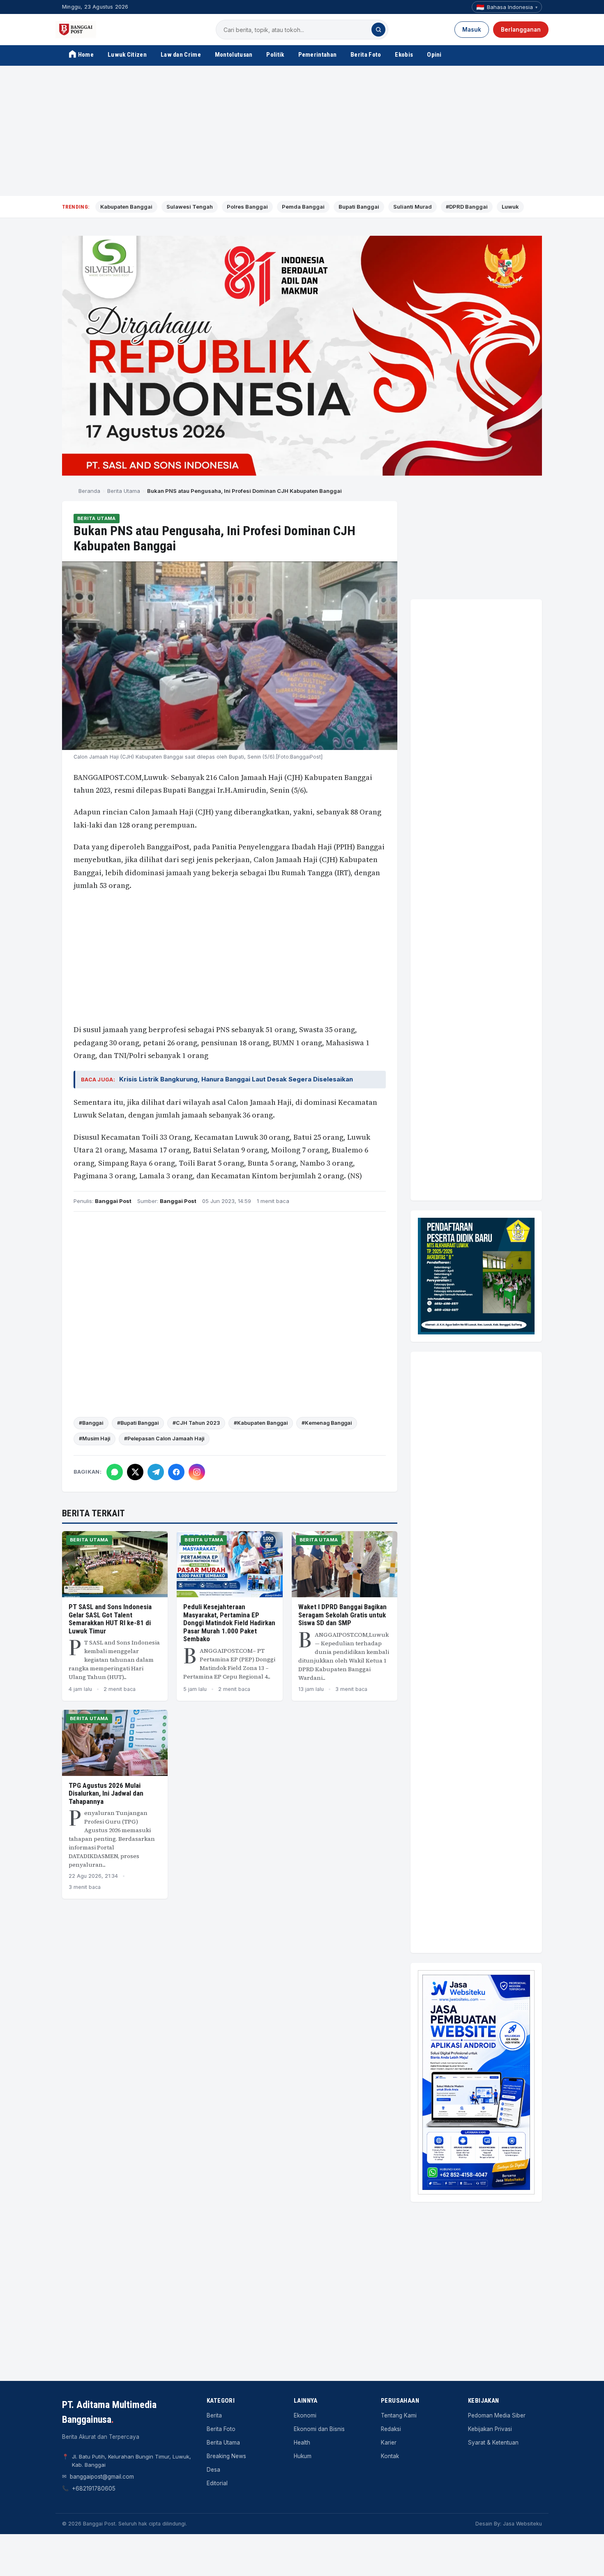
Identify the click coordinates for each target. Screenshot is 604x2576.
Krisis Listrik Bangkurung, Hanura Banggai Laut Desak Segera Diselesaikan (236, 1079)
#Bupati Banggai (138, 1423)
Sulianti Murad (413, 207)
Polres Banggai (247, 207)
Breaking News (226, 2456)
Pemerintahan (318, 55)
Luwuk (510, 207)
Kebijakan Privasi (490, 2429)
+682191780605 (94, 2489)
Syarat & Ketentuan (493, 2443)
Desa (213, 2470)
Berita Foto (366, 55)
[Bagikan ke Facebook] (176, 1472)
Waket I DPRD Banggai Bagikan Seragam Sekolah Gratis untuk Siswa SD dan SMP (342, 1615)
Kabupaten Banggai (126, 207)
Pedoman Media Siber (497, 2415)
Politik (275, 55)
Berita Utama (124, 491)
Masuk (472, 30)
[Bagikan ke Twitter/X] (135, 1472)
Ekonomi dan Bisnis (319, 2429)
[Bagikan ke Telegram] (156, 1472)
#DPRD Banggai (467, 207)
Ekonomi (305, 2415)
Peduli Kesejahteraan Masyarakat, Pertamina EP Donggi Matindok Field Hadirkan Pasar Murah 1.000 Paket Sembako (229, 1623)
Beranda (89, 491)
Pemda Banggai (303, 207)
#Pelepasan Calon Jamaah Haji (164, 1439)
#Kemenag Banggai (327, 1423)
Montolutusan (234, 55)
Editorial (217, 2483)
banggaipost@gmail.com (102, 2477)
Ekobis (404, 55)
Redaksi (391, 2429)
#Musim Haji (95, 1439)
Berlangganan (521, 30)
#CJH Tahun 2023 (196, 1423)
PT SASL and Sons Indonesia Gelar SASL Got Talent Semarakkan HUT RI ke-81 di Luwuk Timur (110, 1619)
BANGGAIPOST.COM (108, 777)
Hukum (303, 2456)
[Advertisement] (302, 131)
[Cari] (378, 30)
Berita (214, 2415)
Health (302, 2443)
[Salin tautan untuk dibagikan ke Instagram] (197, 1472)
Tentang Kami (399, 2415)
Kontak (390, 2456)
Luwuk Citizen (127, 55)
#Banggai (91, 1423)
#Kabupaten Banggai (261, 1423)
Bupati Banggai (359, 207)
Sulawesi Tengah (190, 207)
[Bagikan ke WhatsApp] (115, 1472)
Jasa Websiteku (522, 2524)
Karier (389, 2443)
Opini (434, 55)
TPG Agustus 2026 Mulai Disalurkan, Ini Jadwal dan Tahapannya (106, 1793)
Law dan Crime (181, 55)
